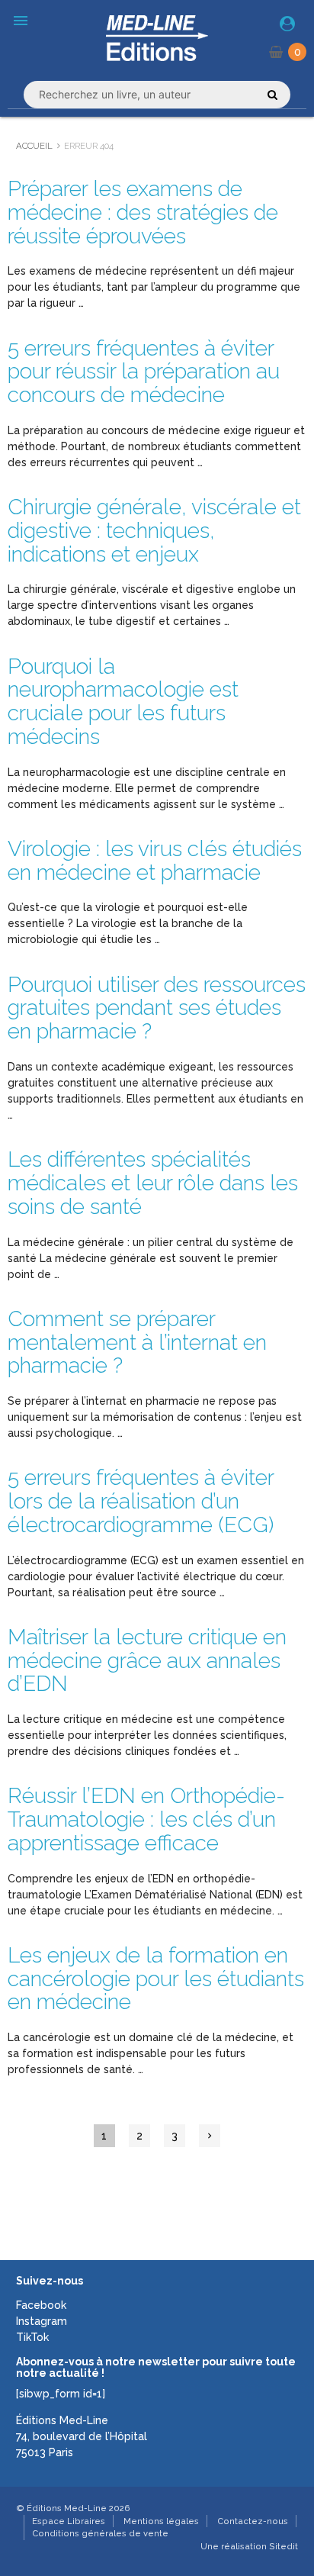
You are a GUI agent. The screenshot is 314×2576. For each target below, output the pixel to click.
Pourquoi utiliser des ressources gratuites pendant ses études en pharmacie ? (157, 1008)
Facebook (41, 2305)
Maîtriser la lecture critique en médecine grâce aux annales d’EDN (147, 1661)
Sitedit (284, 2546)
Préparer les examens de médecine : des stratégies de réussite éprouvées (143, 213)
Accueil (34, 146)
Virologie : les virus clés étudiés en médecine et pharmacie (155, 861)
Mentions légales (161, 2521)
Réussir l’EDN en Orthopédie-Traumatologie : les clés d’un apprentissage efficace (146, 1819)
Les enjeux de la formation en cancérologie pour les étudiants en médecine (156, 1979)
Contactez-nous (253, 2521)
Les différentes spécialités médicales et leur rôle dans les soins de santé (153, 1183)
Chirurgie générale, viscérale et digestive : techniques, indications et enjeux (154, 531)
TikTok (32, 2337)
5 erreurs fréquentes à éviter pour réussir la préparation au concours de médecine (144, 372)
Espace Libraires (69, 2521)
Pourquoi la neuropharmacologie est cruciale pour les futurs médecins (123, 702)
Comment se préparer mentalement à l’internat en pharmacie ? (137, 1343)
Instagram (42, 2321)
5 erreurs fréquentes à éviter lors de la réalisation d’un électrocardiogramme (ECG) (141, 1501)
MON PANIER (298, 52)
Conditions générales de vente (100, 2533)
